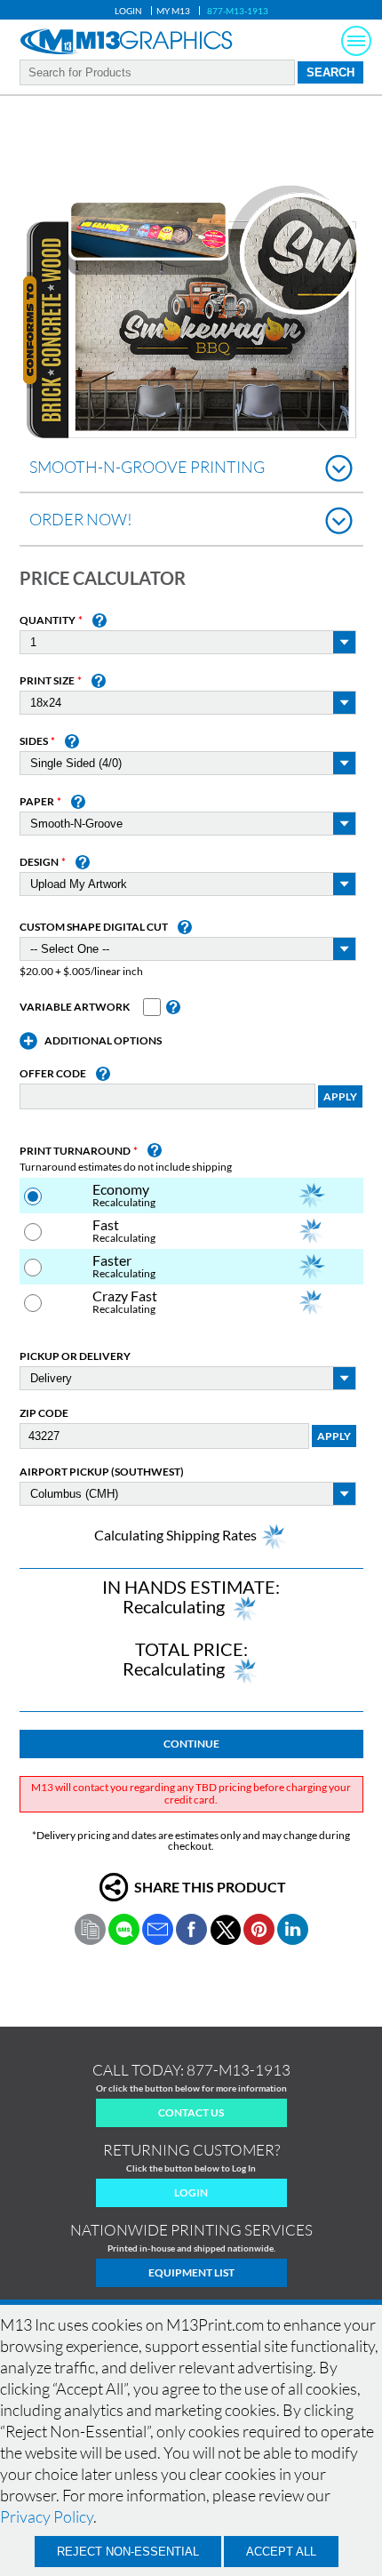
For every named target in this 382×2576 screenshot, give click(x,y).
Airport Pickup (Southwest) (102, 1472)
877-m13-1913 (239, 2070)
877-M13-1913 (238, 11)
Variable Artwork (75, 1007)
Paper (37, 802)
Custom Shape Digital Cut (94, 927)
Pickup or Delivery (75, 1356)
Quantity (48, 620)
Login (128, 11)
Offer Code (53, 1074)
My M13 (173, 11)
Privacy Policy (47, 2516)
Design (39, 862)
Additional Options (103, 1041)
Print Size (47, 681)
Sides (34, 741)
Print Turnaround (75, 1151)
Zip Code (44, 1413)
